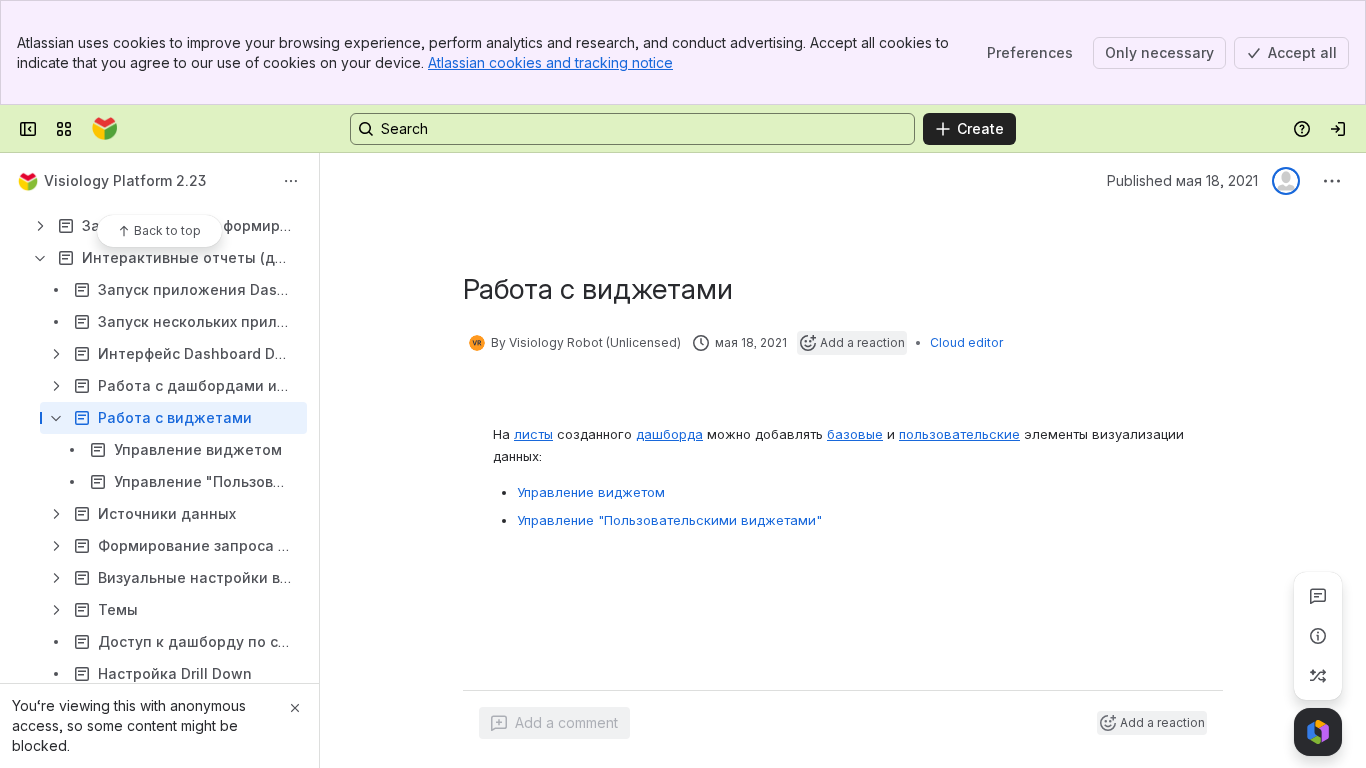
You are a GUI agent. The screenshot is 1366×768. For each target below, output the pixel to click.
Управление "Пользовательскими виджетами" (669, 520)
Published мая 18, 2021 (1182, 180)
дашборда (669, 434)
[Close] (295, 708)
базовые (855, 434)
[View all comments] (1318, 596)
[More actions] (291, 181)
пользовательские (959, 434)
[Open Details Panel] (1318, 636)
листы (533, 434)
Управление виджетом (591, 492)
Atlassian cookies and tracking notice (550, 62)
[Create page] (1318, 676)
